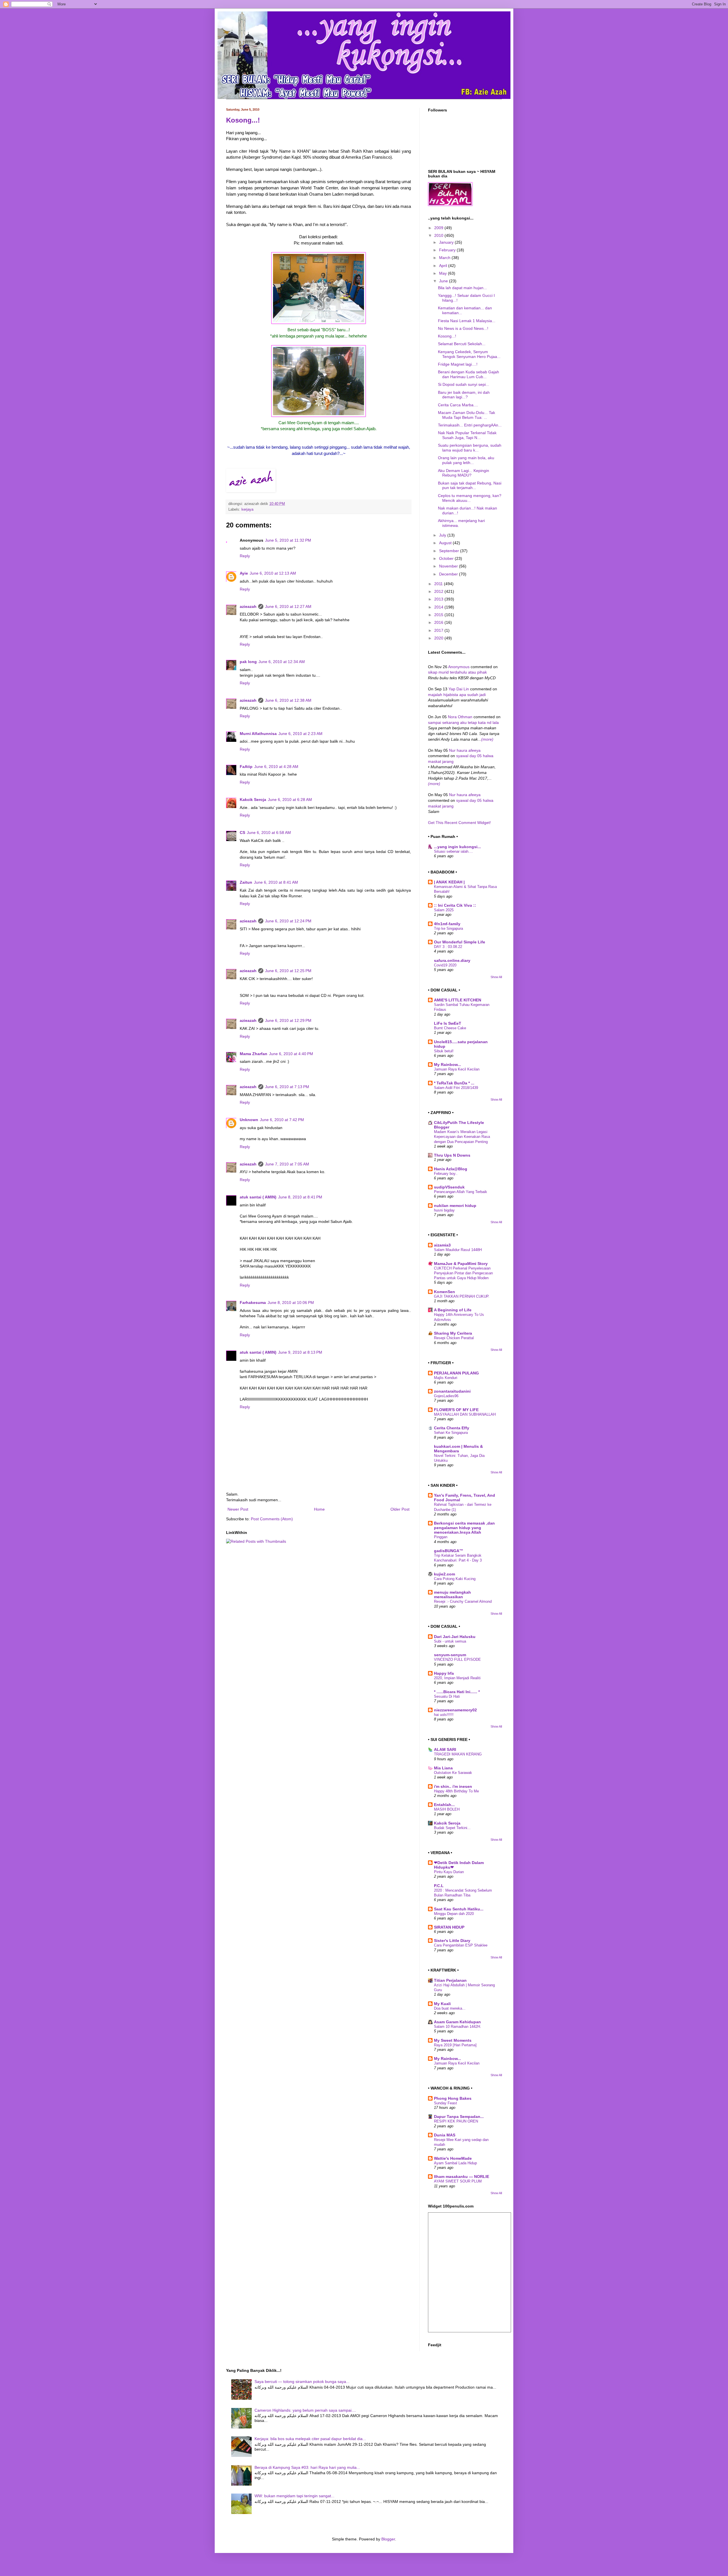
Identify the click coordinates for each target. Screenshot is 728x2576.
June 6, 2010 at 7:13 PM (287, 1087)
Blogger (388, 2539)
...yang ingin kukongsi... (457, 847)
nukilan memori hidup (455, 1206)
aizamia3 (442, 1245)
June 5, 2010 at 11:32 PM (288, 540)
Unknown (249, 1120)
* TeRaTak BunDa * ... (454, 1083)
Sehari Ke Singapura (451, 1433)
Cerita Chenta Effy (452, 1428)
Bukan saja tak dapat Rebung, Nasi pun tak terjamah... (470, 485)
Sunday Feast (445, 2103)
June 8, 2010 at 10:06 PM (291, 1303)
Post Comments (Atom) (272, 1519)
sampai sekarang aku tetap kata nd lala (463, 722)
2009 (439, 228)
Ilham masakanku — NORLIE (462, 2177)
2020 (439, 638)
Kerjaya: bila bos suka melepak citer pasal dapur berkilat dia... (310, 2439)
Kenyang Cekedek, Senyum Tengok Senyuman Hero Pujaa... (469, 354)
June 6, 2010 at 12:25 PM (288, 971)
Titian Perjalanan (450, 1980)
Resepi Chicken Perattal (454, 1338)
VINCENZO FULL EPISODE (457, 1659)
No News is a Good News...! (463, 328)
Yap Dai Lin (459, 689)
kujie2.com (444, 1574)
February (448, 250)
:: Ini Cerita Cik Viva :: (455, 905)
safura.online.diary (452, 960)
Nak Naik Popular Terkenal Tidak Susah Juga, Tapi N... (467, 435)
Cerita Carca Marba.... (458, 405)
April (444, 266)
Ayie (244, 573)
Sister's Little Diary (452, 1941)
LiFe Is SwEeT (448, 1023)
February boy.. (446, 1174)
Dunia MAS (445, 2135)
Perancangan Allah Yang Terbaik (461, 1192)
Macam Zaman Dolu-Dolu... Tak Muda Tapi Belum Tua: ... (467, 415)
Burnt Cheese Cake (450, 1028)
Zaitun (246, 882)
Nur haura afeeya (465, 750)
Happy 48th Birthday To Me (456, 1791)
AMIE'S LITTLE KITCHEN (458, 1000)
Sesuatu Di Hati (447, 1696)
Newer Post (238, 1509)
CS (242, 833)
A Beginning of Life (453, 1310)
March (445, 258)
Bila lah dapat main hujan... (462, 288)
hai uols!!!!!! (444, 1715)
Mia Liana (443, 1768)
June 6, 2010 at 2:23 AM (300, 734)
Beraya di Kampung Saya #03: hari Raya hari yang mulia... (307, 2467)
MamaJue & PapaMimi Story (461, 1264)
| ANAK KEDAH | (449, 882)
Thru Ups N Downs (452, 1155)
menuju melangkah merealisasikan (452, 1595)
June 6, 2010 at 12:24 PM (288, 921)
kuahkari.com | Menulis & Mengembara (458, 1449)
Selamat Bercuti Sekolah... (462, 344)
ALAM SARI (445, 1749)
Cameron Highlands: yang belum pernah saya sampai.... (305, 2410)
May (443, 273)
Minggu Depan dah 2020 (454, 1914)
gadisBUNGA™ (449, 1551)
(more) (487, 739)
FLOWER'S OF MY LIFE (456, 1410)
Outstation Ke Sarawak (453, 1773)
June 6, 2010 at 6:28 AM (290, 800)
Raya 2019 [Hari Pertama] (455, 2045)
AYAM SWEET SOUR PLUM (458, 2181)
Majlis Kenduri (446, 1378)
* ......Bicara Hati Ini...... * (457, 1692)
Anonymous (459, 667)
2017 (439, 630)
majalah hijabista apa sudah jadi (457, 695)
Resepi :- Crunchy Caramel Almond (463, 1601)
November (449, 566)
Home (319, 1509)
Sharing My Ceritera (453, 1333)
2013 (439, 599)
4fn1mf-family (447, 924)
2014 (439, 607)
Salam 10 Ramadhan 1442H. (458, 2027)
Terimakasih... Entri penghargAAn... (470, 425)
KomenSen (444, 1292)
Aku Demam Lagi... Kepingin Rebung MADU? (464, 473)
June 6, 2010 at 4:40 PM (291, 1054)
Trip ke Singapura (448, 928)
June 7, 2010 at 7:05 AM (287, 1164)
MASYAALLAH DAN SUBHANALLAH (465, 1414)
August (446, 543)
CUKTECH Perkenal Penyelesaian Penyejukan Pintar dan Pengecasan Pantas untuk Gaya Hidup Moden (463, 1273)
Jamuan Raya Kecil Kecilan (457, 1069)
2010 (439, 235)
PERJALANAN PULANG (456, 1373)
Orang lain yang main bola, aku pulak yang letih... (466, 460)
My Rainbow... (447, 1065)
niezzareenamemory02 (455, 1710)
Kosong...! (243, 120)
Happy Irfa (444, 1673)
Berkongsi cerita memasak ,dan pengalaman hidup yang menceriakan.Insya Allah (464, 1528)
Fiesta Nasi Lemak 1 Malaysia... (467, 321)
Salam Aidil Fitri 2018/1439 (456, 1088)
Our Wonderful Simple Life (460, 942)
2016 (439, 622)
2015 (439, 615)
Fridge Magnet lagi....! (458, 364)
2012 (439, 591)
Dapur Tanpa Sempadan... (459, 2117)
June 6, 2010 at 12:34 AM (282, 662)
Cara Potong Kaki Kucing (455, 1579)
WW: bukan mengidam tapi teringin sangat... (294, 2496)
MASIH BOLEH (447, 1809)
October (447, 558)
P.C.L (439, 1886)
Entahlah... (444, 1805)
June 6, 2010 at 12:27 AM (288, 606)
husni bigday (444, 1210)
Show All (496, 977)
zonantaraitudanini (452, 1391)
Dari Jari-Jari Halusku (455, 1637)
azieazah (248, 606)
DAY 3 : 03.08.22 (448, 947)
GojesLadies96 (446, 1396)
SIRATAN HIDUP (449, 1927)
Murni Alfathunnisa (258, 734)
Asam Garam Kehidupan (457, 2022)
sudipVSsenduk (449, 1187)
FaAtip (246, 767)
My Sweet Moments (453, 2040)
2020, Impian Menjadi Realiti (457, 1678)
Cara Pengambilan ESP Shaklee (461, 1945)
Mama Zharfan (254, 1054)
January (447, 242)
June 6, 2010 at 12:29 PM (288, 1020)
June (444, 281)
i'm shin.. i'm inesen (453, 1786)
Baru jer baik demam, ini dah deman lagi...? (464, 395)
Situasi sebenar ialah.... (453, 851)
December (449, 574)
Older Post (400, 1509)
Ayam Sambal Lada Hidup (455, 2163)
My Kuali (442, 2004)
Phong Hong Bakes (453, 2098)
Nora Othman (460, 717)
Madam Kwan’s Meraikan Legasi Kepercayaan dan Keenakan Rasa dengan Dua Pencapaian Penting (462, 1137)
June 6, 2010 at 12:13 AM (273, 573)
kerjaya (247, 510)
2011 (439, 584)
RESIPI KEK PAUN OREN (456, 2121)
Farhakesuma (253, 1303)
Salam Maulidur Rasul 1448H (458, 1250)
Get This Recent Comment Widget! (459, 823)
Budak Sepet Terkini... (452, 1828)
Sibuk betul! (444, 1051)
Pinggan (441, 1537)
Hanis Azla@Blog (451, 1169)
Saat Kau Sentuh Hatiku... (459, 1909)
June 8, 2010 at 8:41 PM (300, 1197)
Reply (245, 556)
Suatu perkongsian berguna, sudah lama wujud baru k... (470, 448)
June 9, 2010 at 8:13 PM (300, 1352)
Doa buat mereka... (450, 2008)
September (450, 551)
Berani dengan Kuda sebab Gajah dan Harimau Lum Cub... (469, 374)
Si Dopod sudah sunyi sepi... (464, 384)
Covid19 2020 (445, 965)
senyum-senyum (450, 1655)
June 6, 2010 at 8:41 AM (276, 882)
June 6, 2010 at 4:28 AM (276, 767)
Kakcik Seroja (253, 800)
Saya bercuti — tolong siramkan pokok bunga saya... (302, 2382)
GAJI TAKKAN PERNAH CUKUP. (462, 1296)
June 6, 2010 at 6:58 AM (269, 833)
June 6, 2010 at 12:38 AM (288, 700)
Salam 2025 (444, 910)
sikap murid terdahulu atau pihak (457, 672)
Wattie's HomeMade (453, 2158)
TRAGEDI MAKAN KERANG (458, 1754)
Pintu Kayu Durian (449, 1872)
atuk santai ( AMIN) (258, 1197)
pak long (248, 662)
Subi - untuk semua (450, 1641)
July (443, 535)
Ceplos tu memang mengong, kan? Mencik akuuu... (470, 498)
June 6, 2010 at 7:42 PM (282, 1120)
